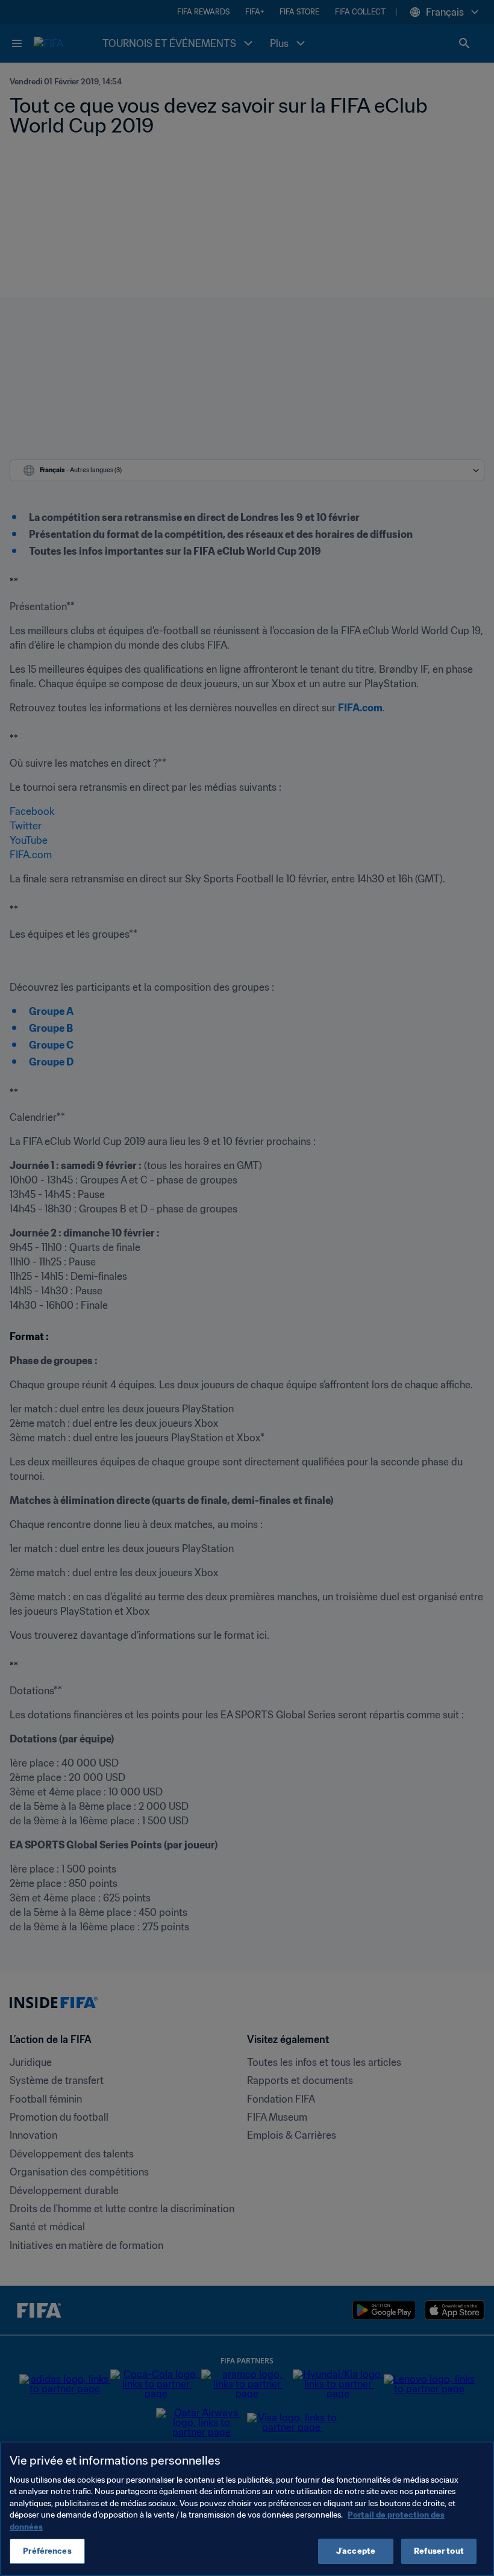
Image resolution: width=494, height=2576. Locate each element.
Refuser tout (439, 2551)
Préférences (47, 2551)
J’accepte (356, 2551)
